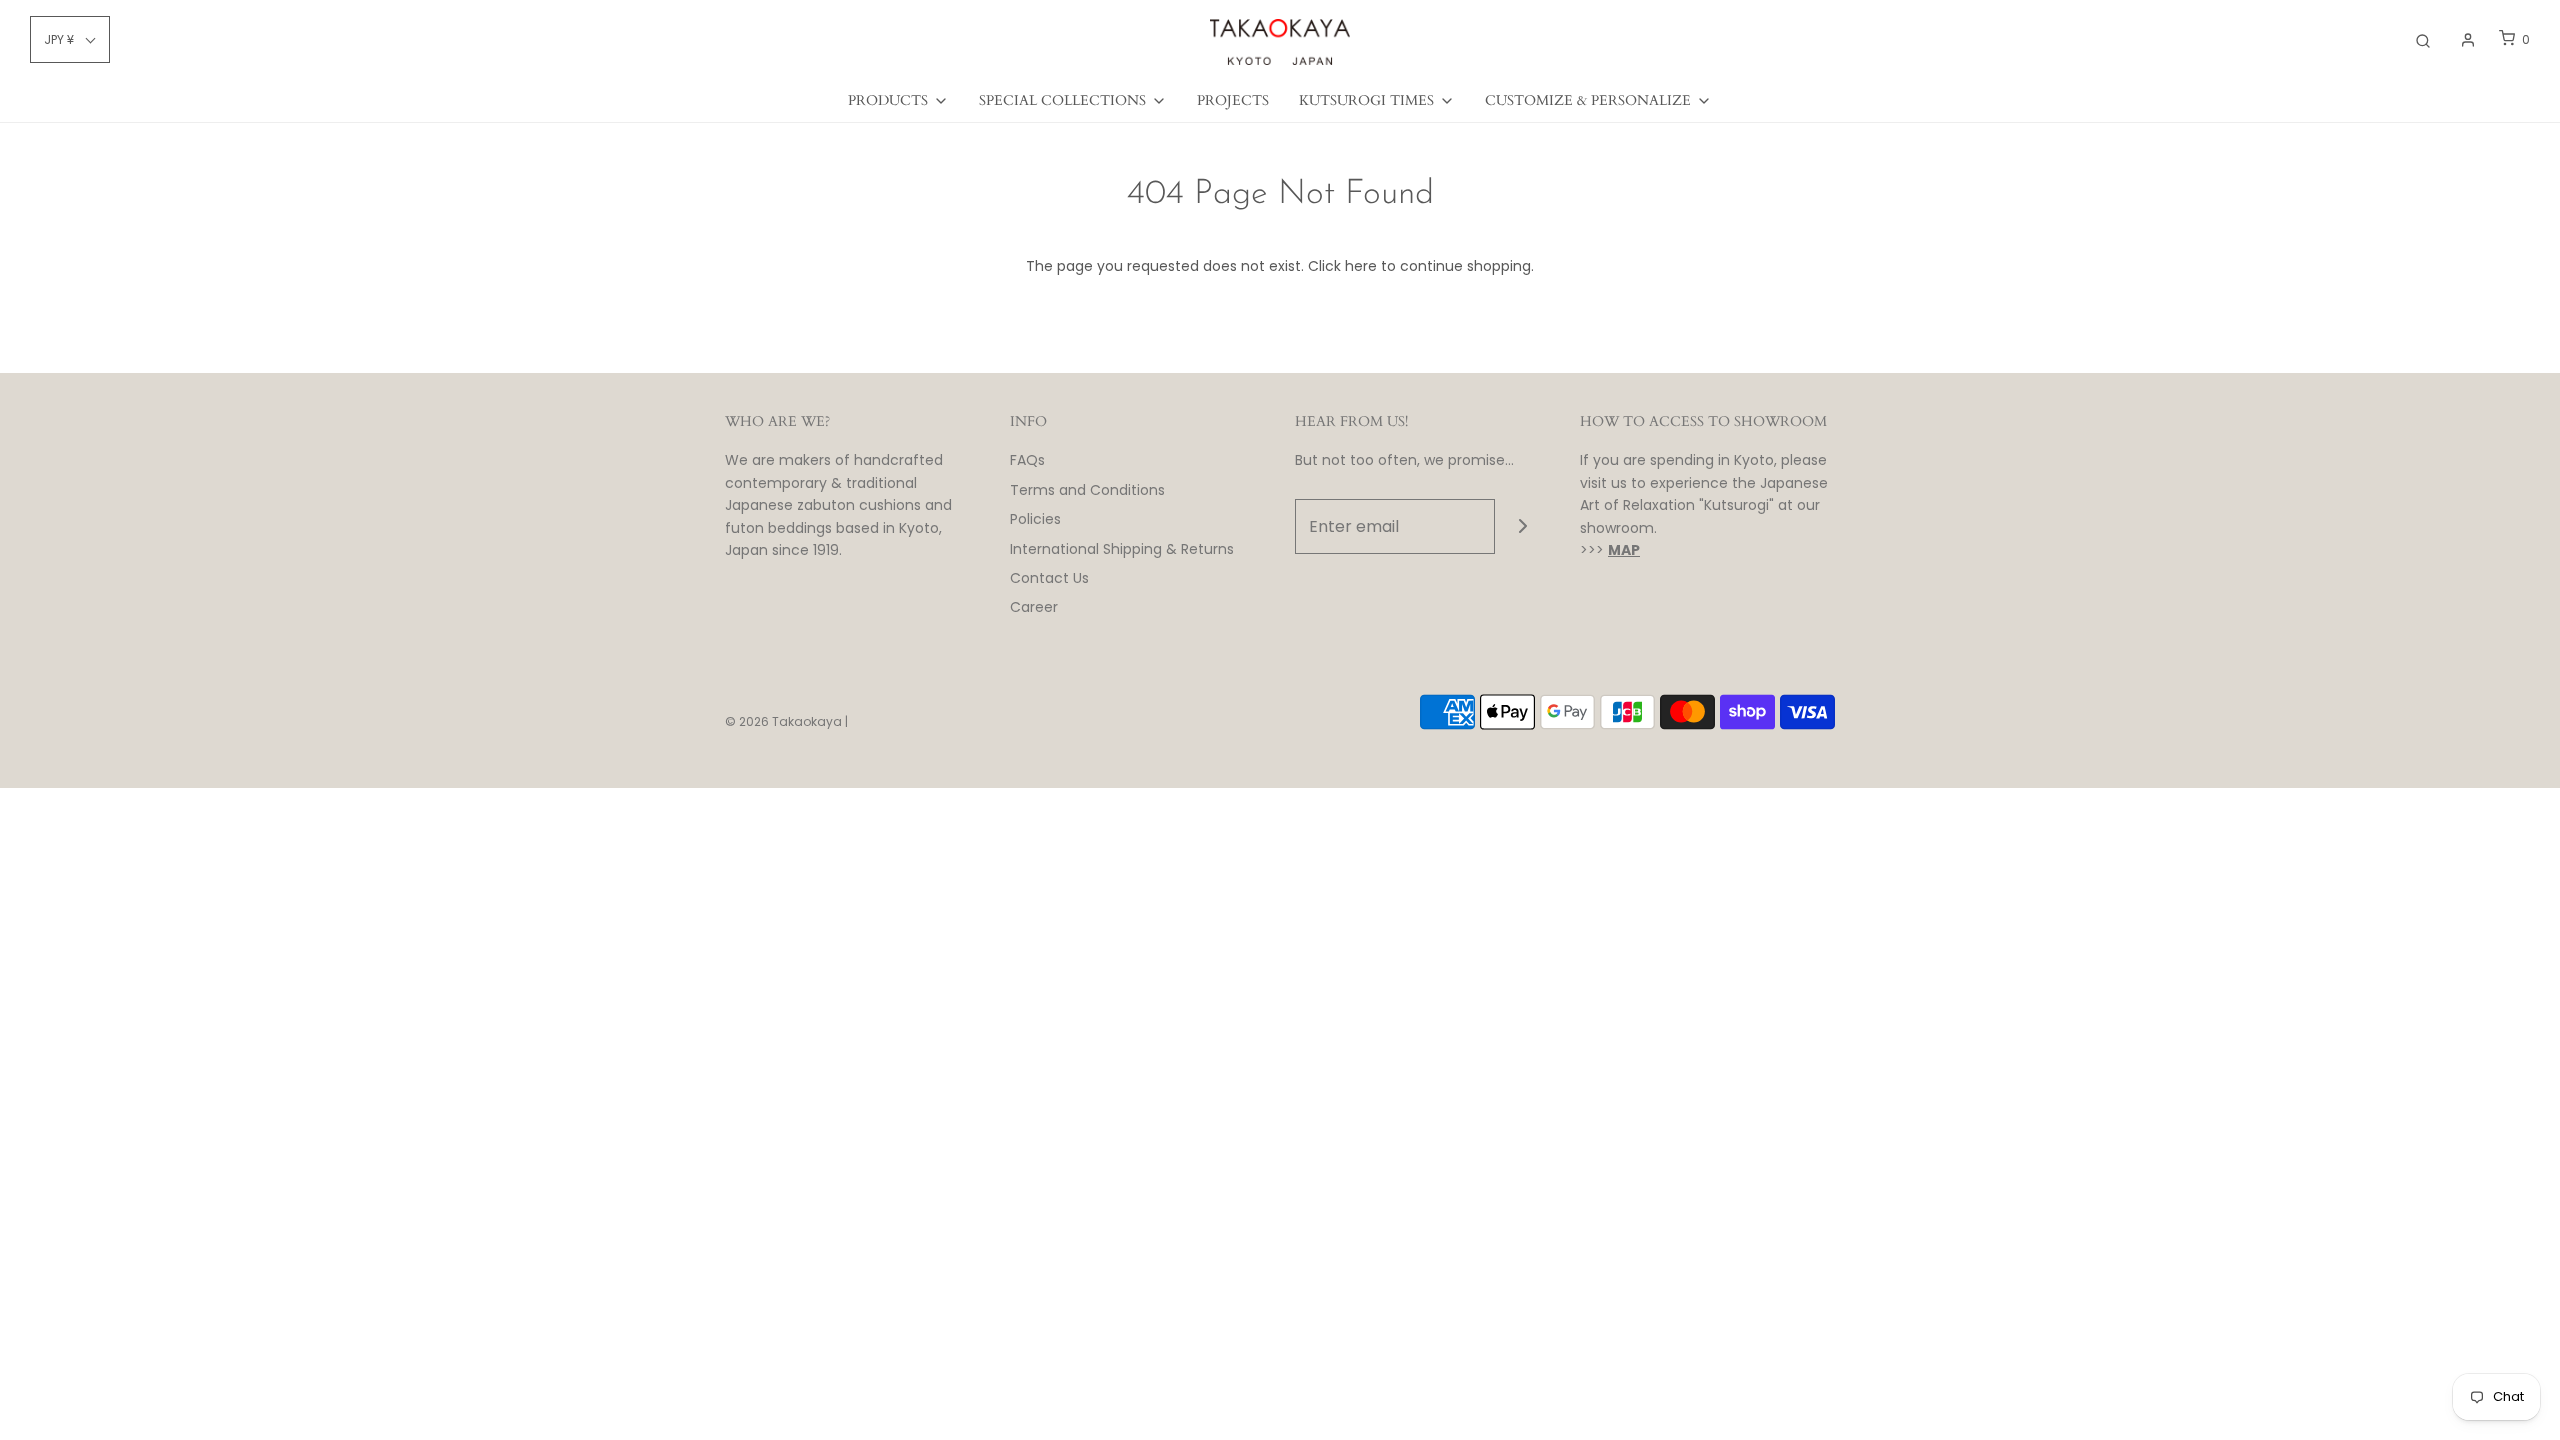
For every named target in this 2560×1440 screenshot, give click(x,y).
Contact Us (1049, 578)
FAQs (1027, 460)
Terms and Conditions (1087, 490)
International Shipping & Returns (1122, 549)
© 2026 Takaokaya (783, 721)
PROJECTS (1233, 100)
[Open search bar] (2423, 39)
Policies (1035, 519)
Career (1034, 607)
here (1361, 266)
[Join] (1522, 526)
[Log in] (2468, 40)
